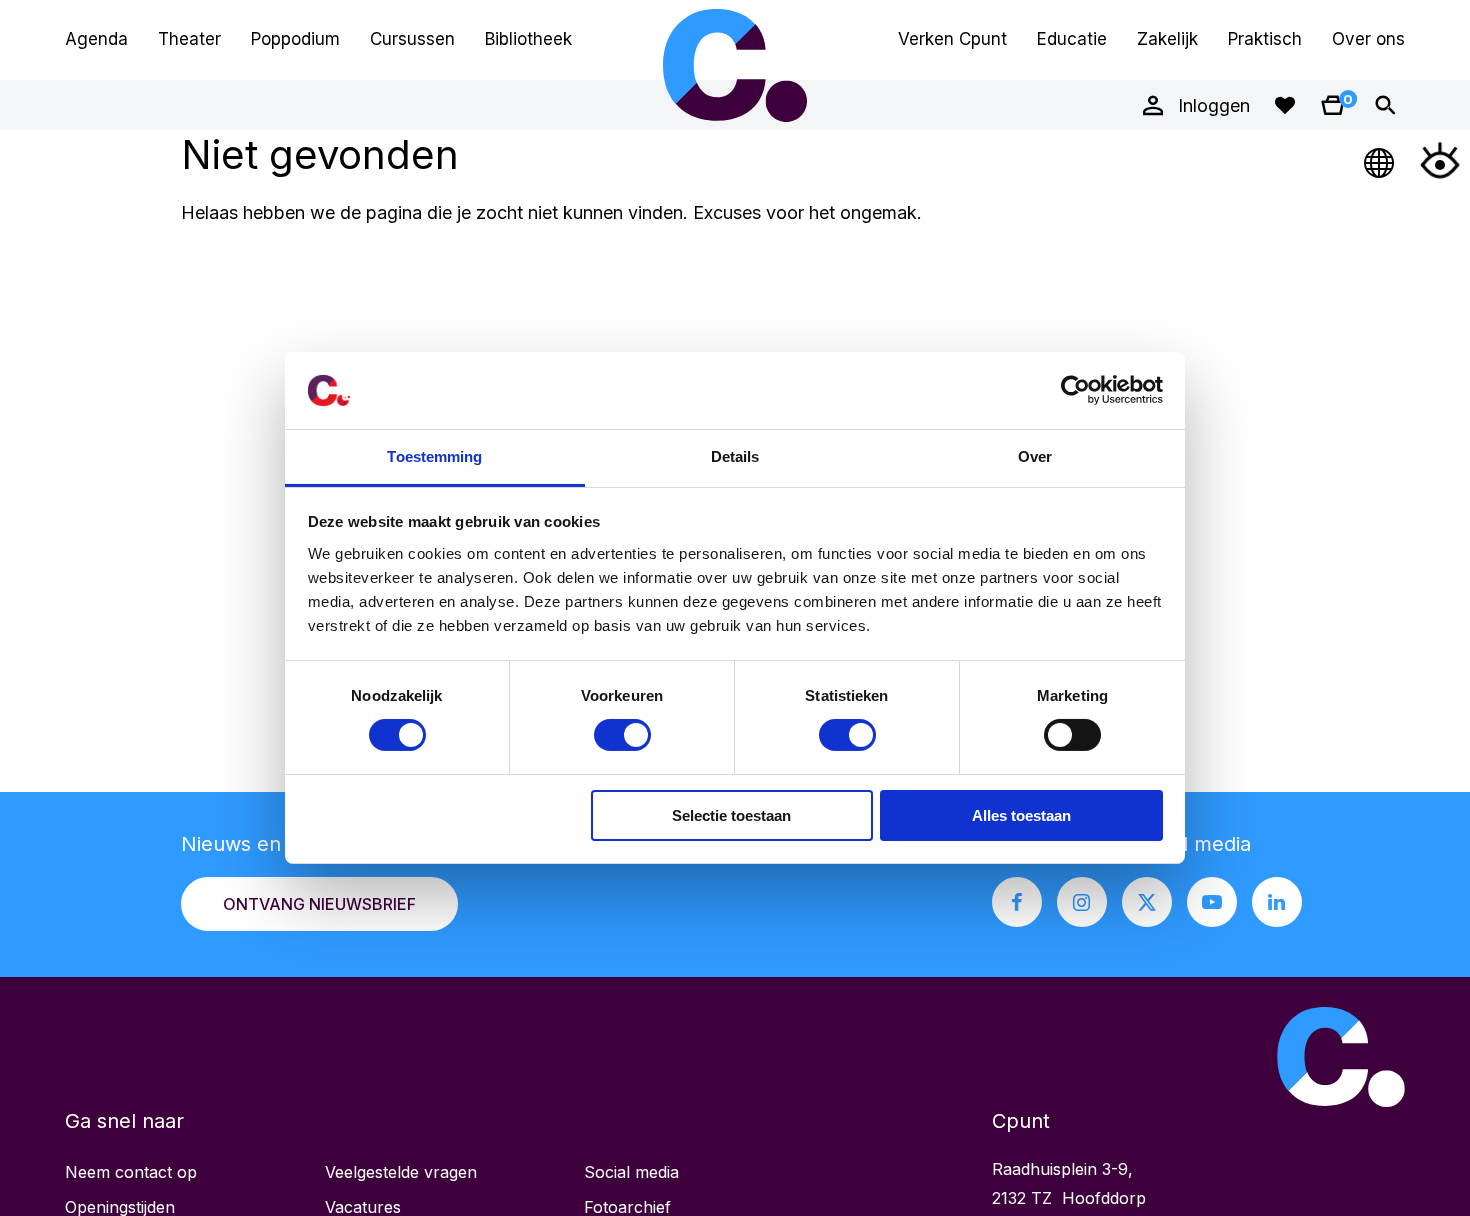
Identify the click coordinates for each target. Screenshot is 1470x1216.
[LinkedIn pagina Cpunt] (1277, 902)
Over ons (1368, 39)
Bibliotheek (528, 39)
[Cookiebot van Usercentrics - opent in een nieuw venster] (1075, 390)
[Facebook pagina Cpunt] (1017, 902)
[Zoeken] (1385, 105)
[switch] (622, 735)
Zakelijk (1167, 39)
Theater (189, 39)
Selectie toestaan (731, 815)
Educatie (1072, 39)
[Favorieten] (1285, 105)
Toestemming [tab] (434, 456)
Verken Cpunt (952, 39)
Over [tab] (1035, 456)
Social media (631, 1172)
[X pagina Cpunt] (1147, 902)
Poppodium (295, 39)
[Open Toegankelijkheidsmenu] (1440, 160)
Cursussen (412, 39)
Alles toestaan (1021, 815)
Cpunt (735, 65)
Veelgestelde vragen (401, 1172)
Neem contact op (131, 1172)
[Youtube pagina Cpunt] (1212, 902)
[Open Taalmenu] (1380, 160)
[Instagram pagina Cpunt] (1082, 902)
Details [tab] (735, 456)
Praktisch (1265, 39)
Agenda (96, 39)
